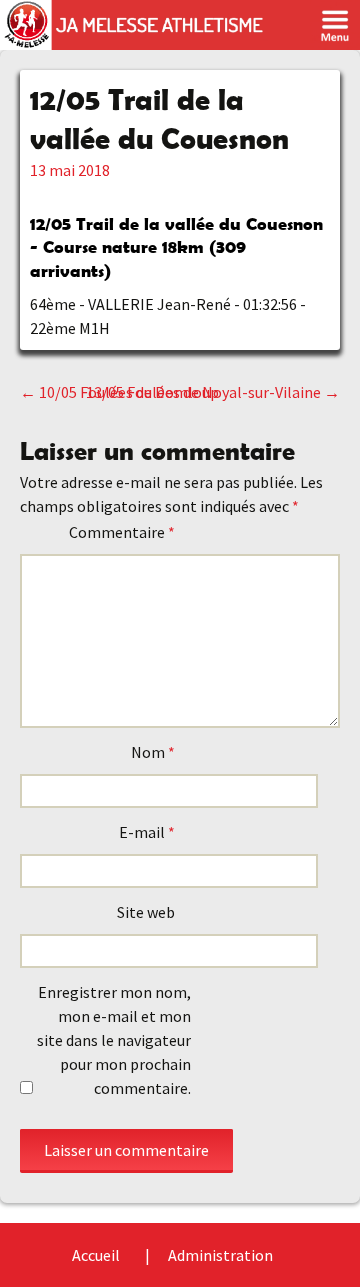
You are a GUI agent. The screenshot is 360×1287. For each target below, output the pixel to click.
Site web (146, 912)
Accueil (96, 1255)
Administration (220, 1255)
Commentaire (122, 532)
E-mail (147, 832)
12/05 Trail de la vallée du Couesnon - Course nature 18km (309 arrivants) (176, 247)
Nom (153, 752)
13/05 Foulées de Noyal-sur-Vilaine (213, 392)
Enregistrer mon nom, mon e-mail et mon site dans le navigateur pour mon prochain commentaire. (114, 1040)
